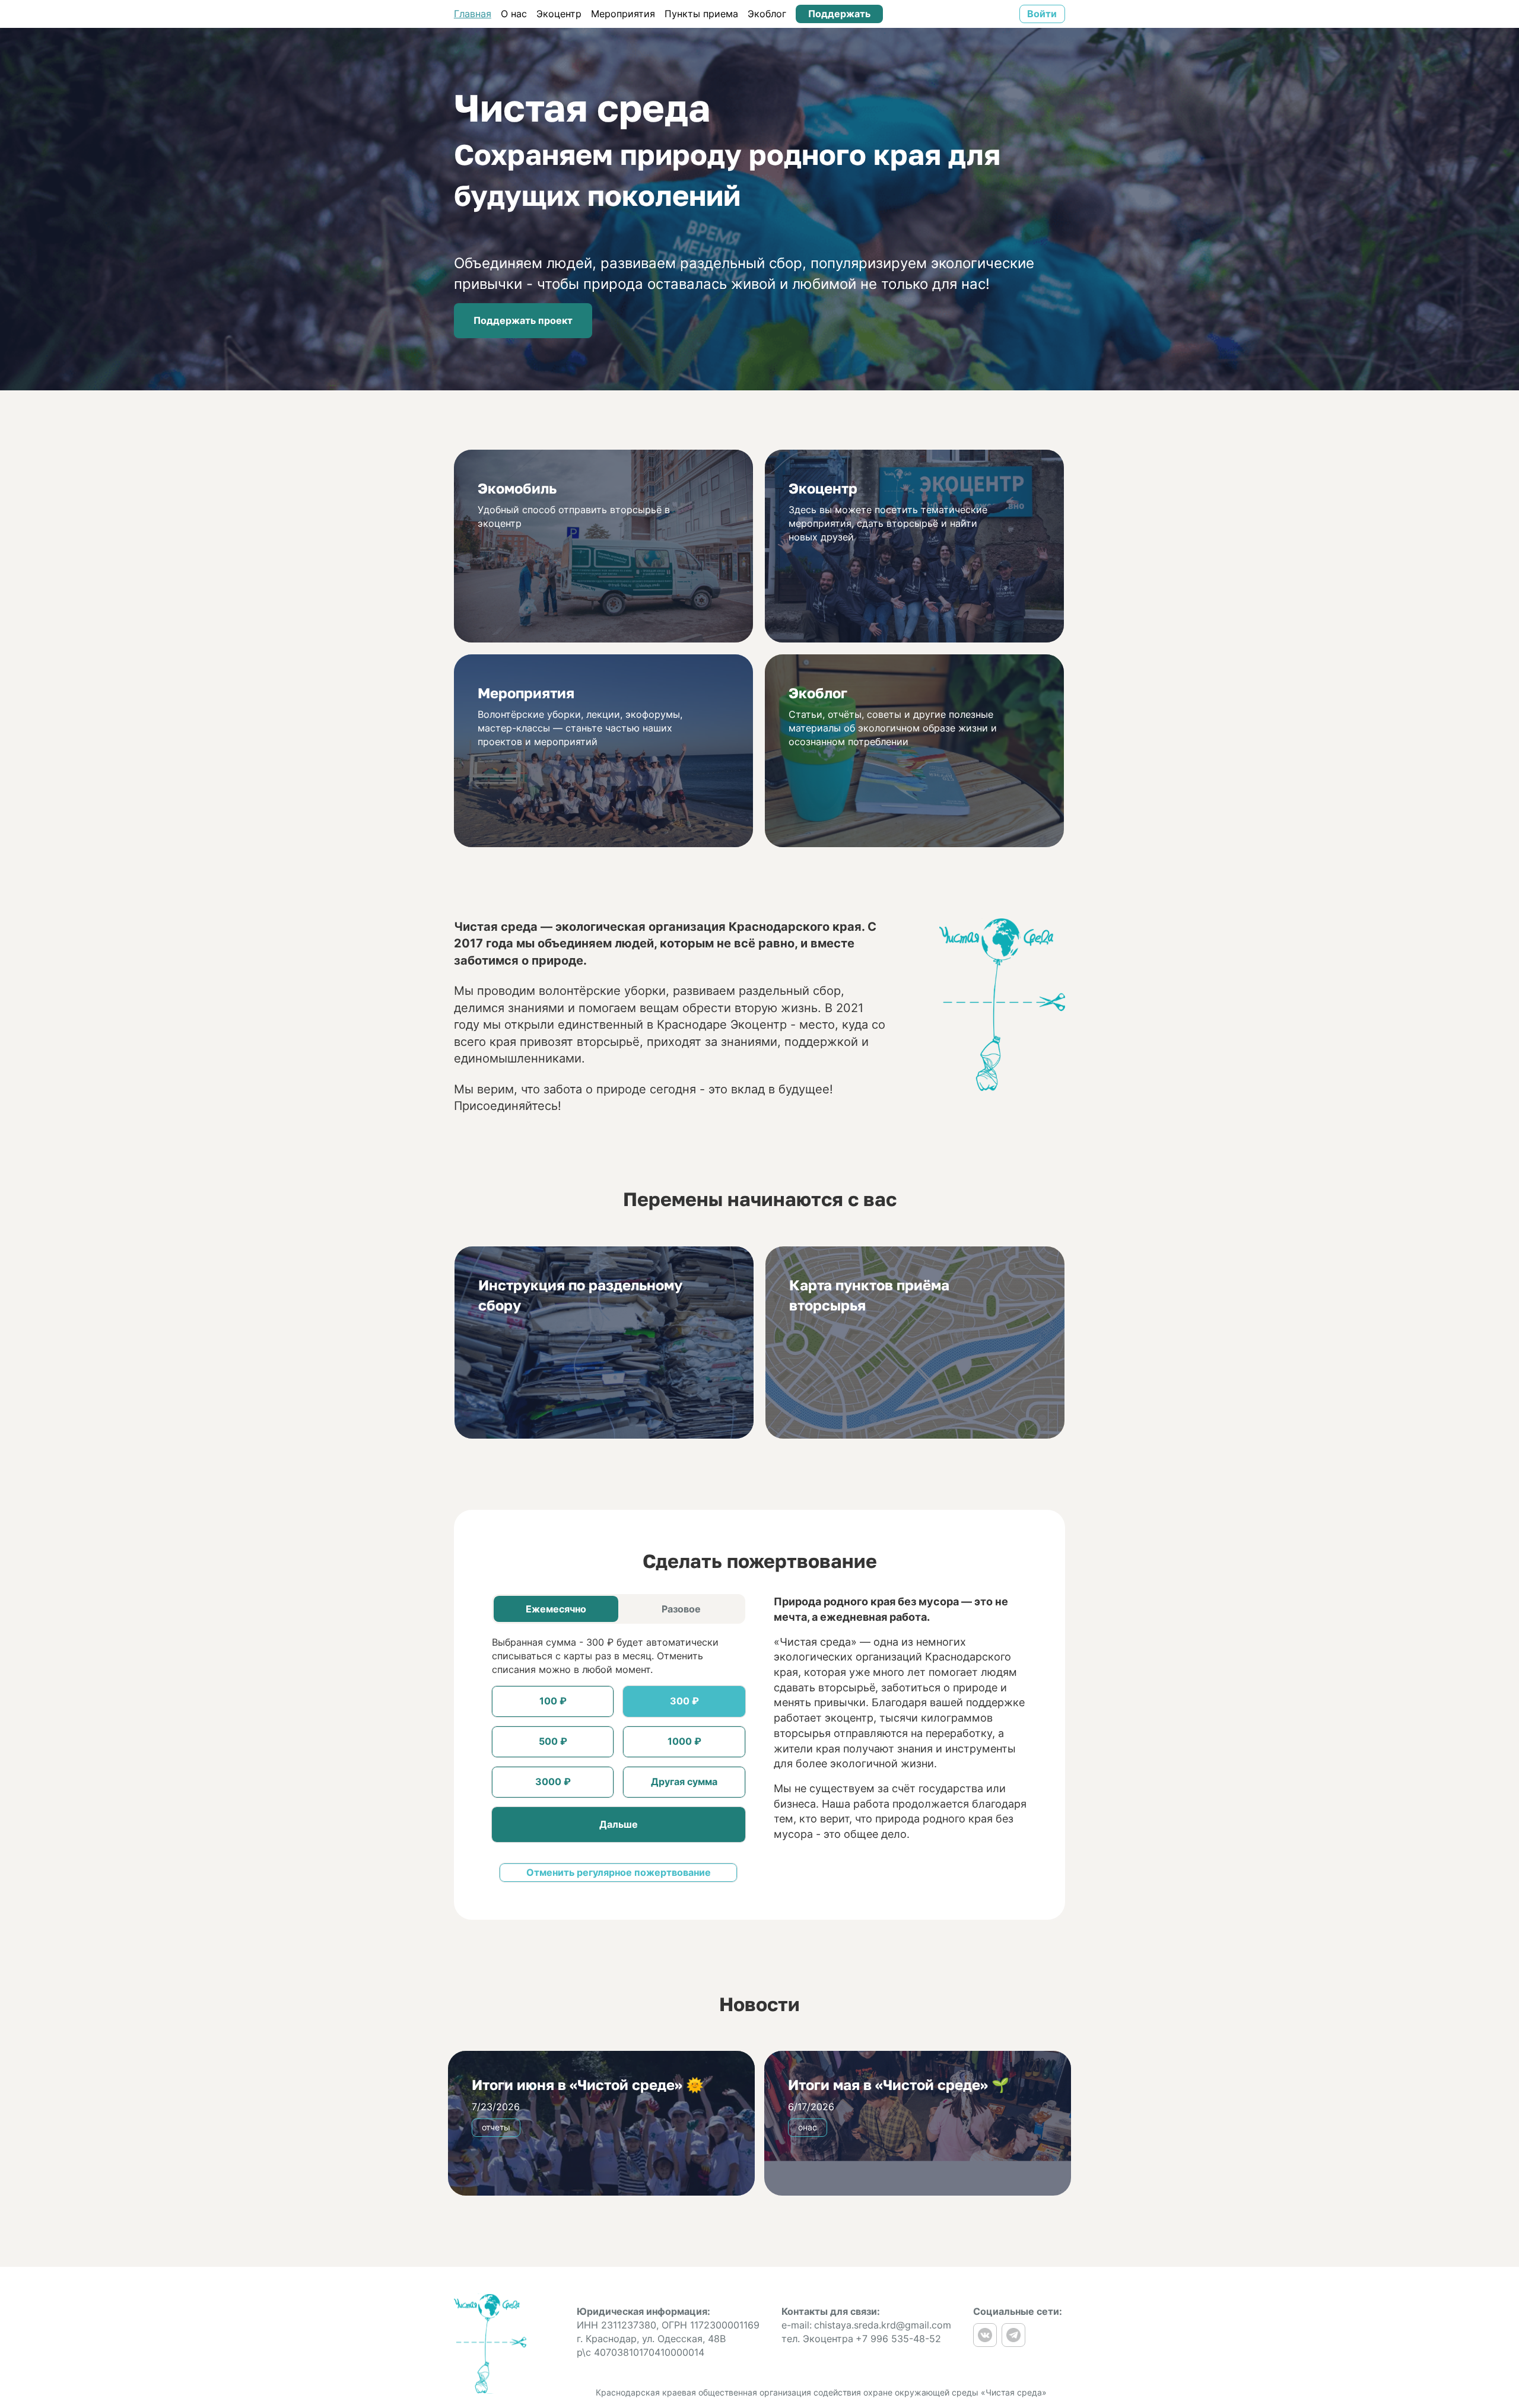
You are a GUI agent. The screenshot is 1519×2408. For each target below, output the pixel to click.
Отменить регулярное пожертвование (619, 1872)
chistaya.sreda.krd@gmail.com (883, 2325)
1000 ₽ (684, 1741)
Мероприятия (623, 14)
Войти (1042, 14)
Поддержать (839, 14)
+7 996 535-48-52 (898, 2339)
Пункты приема (701, 14)
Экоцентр (559, 14)
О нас (514, 14)
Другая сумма (684, 1782)
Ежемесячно (556, 1609)
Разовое (681, 1609)
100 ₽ (553, 1701)
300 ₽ (684, 1701)
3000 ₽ (553, 1782)
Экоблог (767, 14)
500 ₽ (553, 1741)
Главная (473, 14)
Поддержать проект (523, 320)
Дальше (619, 1824)
